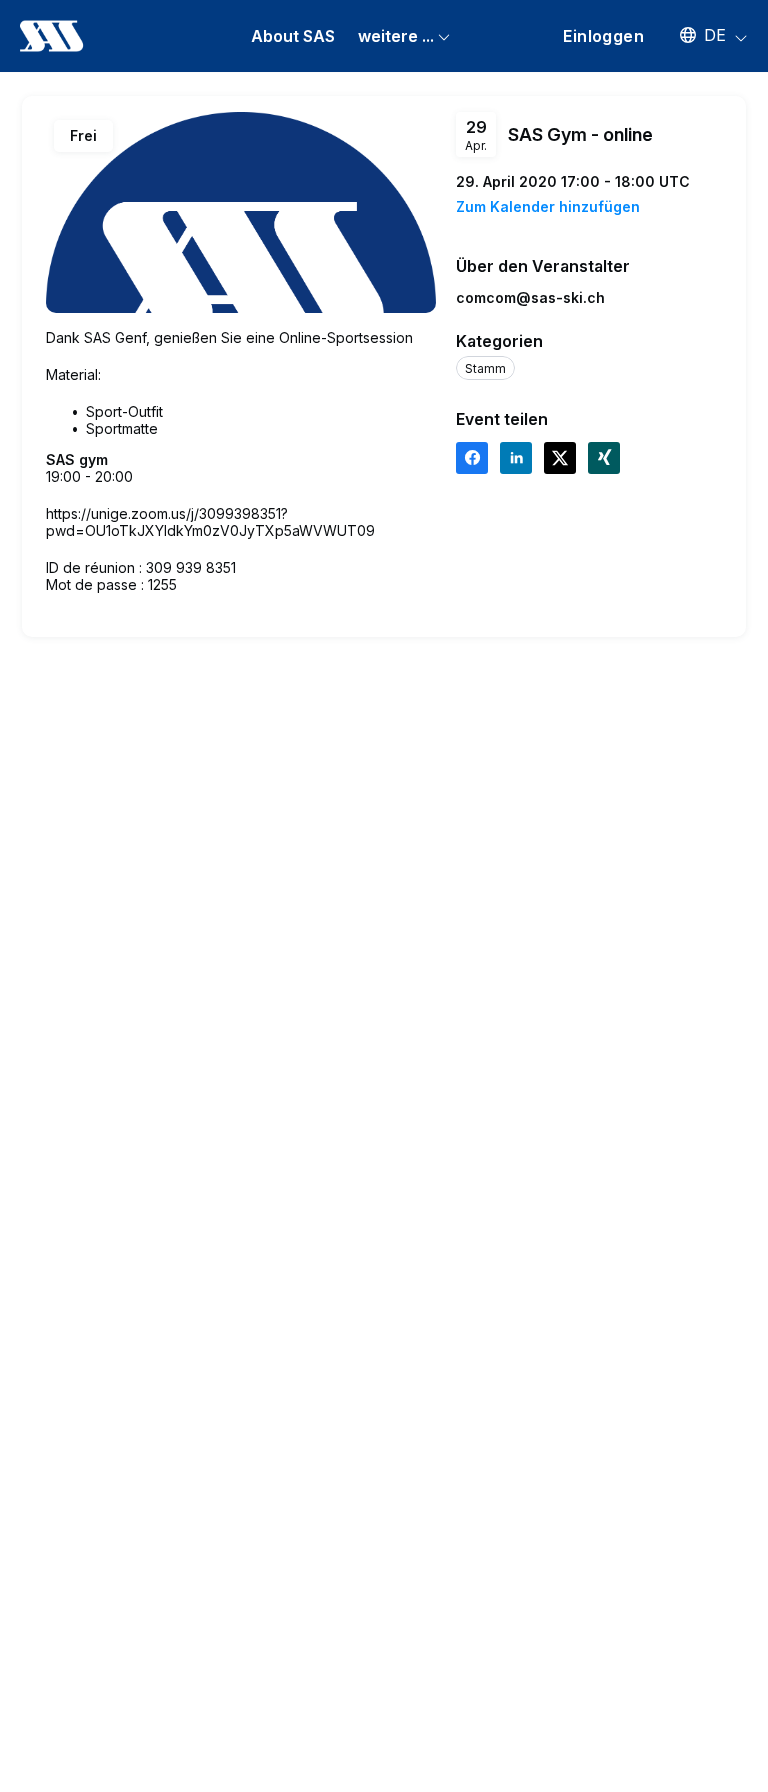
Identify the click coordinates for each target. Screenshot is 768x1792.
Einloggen (603, 36)
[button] (704, 35)
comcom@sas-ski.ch (530, 297)
